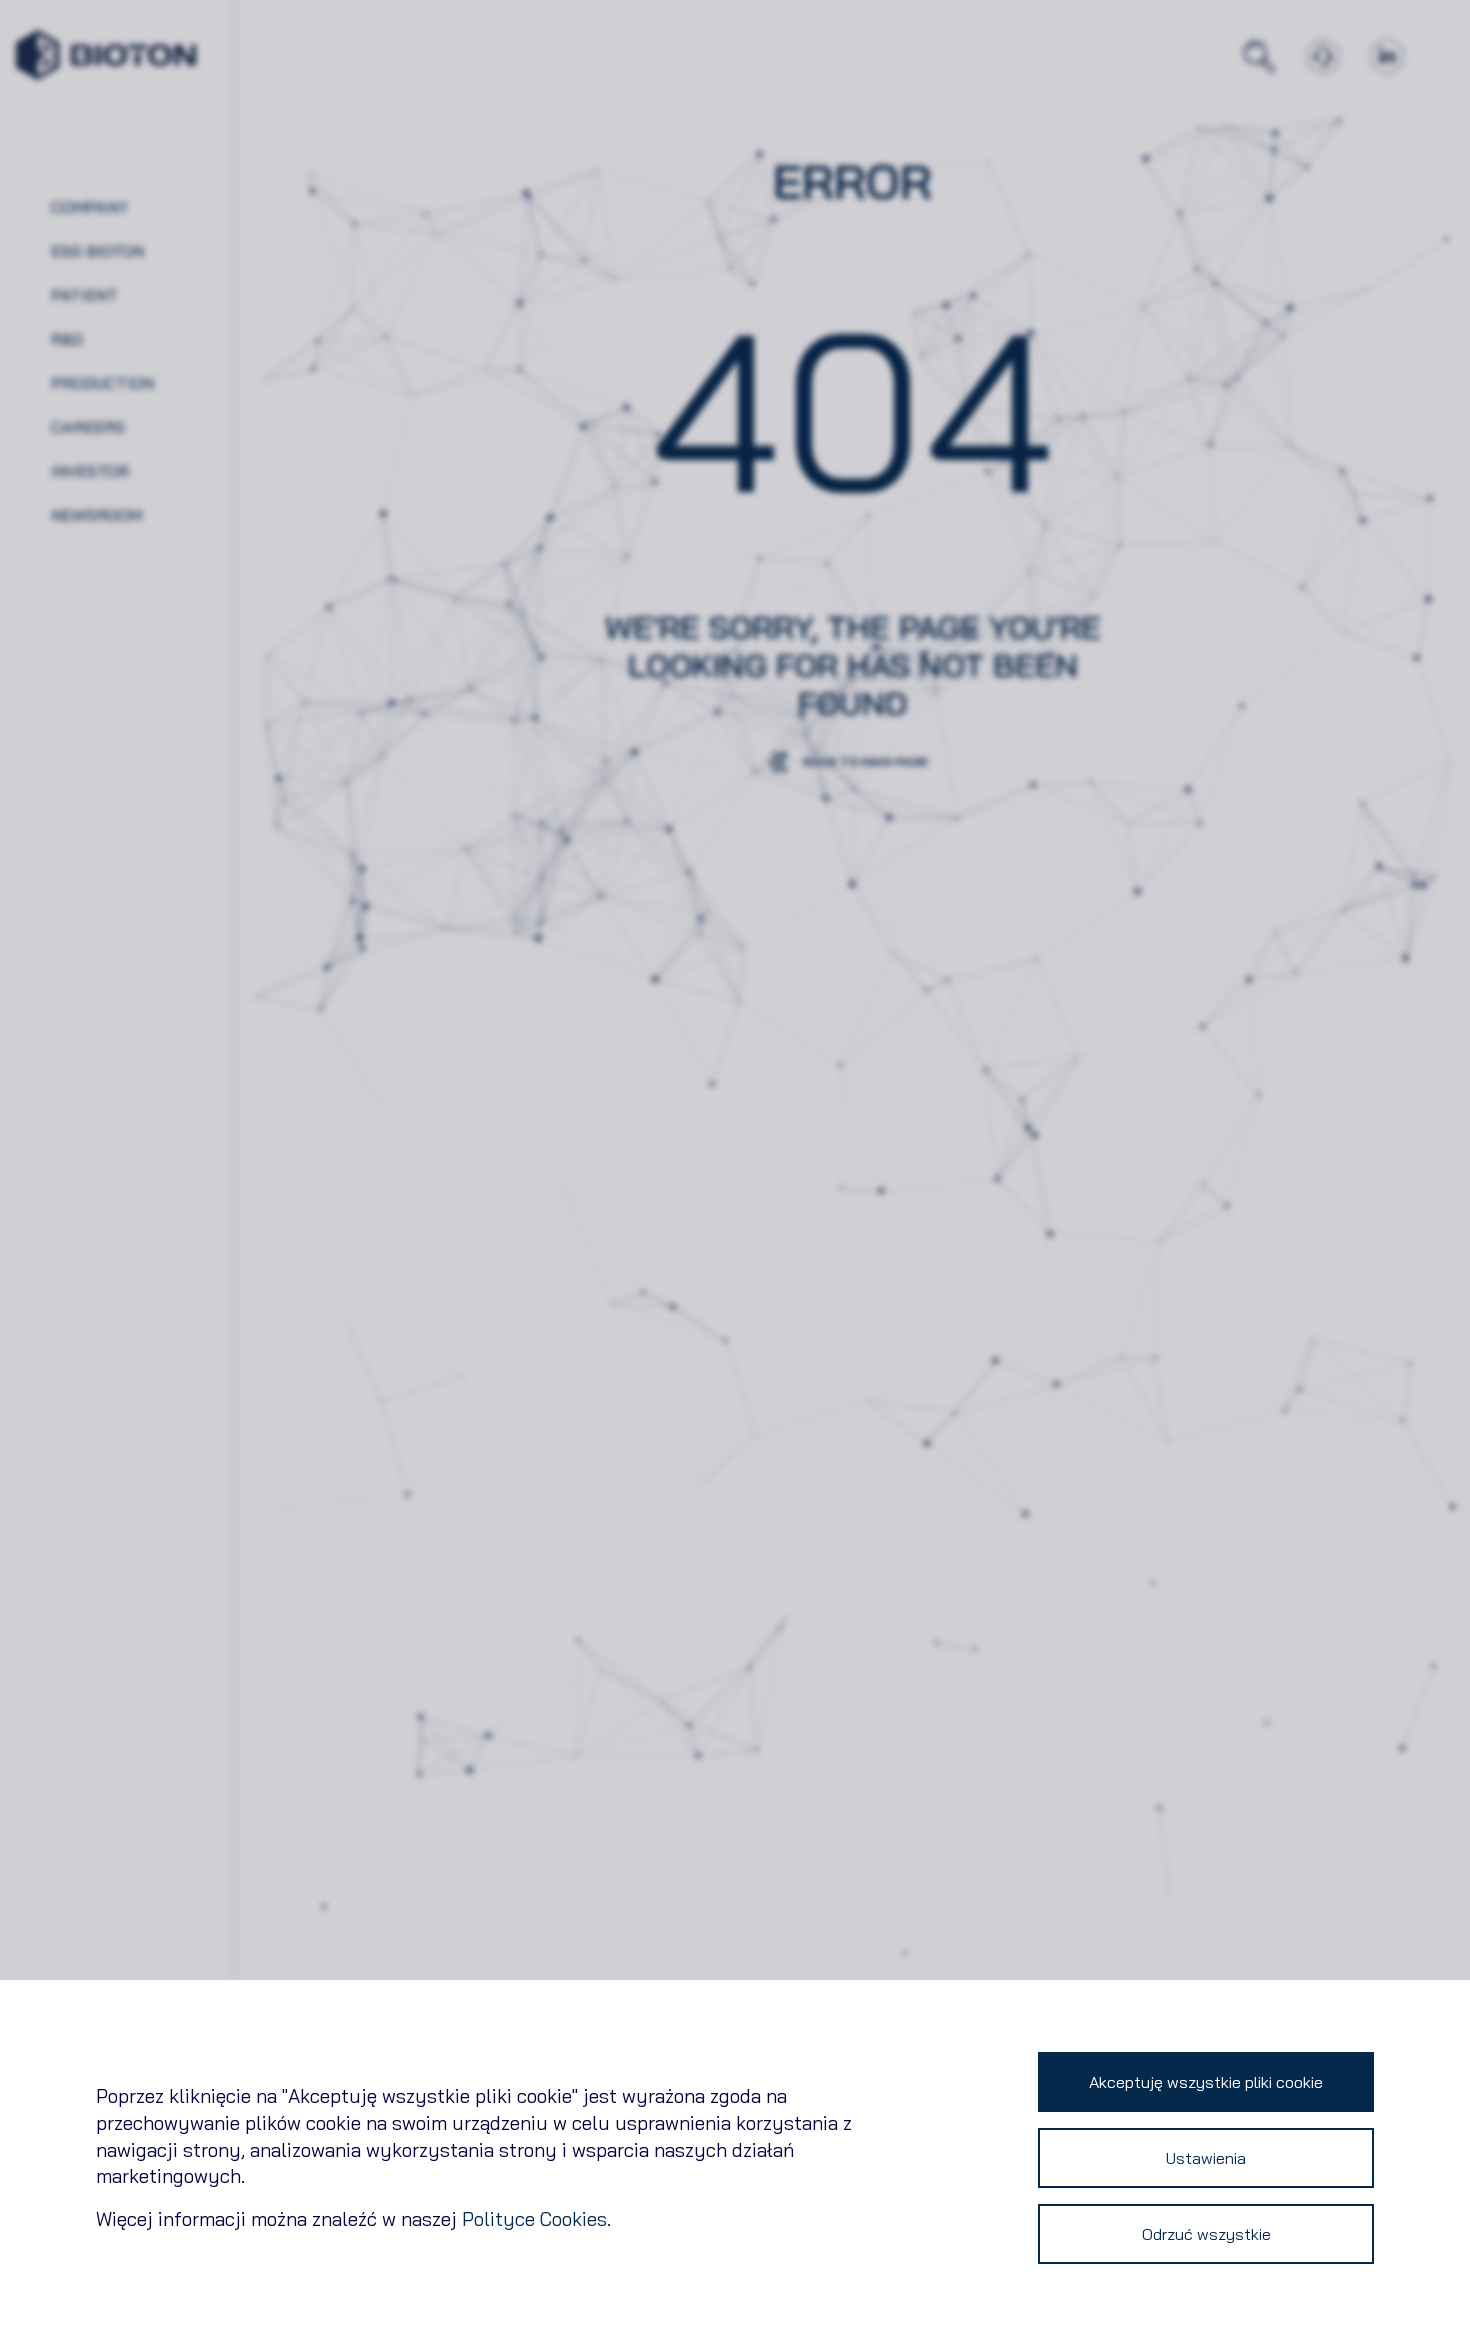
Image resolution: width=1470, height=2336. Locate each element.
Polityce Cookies (534, 2219)
